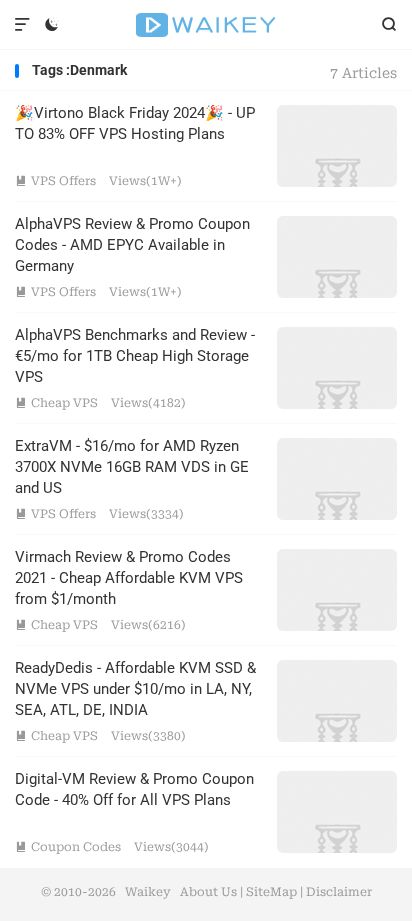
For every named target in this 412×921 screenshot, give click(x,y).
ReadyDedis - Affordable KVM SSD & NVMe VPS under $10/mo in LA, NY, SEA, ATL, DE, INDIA (135, 689)
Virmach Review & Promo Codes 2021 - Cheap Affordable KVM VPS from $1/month (129, 578)
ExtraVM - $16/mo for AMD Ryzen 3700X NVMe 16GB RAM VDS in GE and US (132, 467)
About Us (208, 892)
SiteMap (271, 892)
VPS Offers (55, 181)
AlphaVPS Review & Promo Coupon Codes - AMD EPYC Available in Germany (132, 245)
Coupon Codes (68, 847)
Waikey (205, 25)
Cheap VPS (56, 403)
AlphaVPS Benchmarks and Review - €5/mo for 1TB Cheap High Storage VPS (135, 356)
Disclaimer (339, 892)
